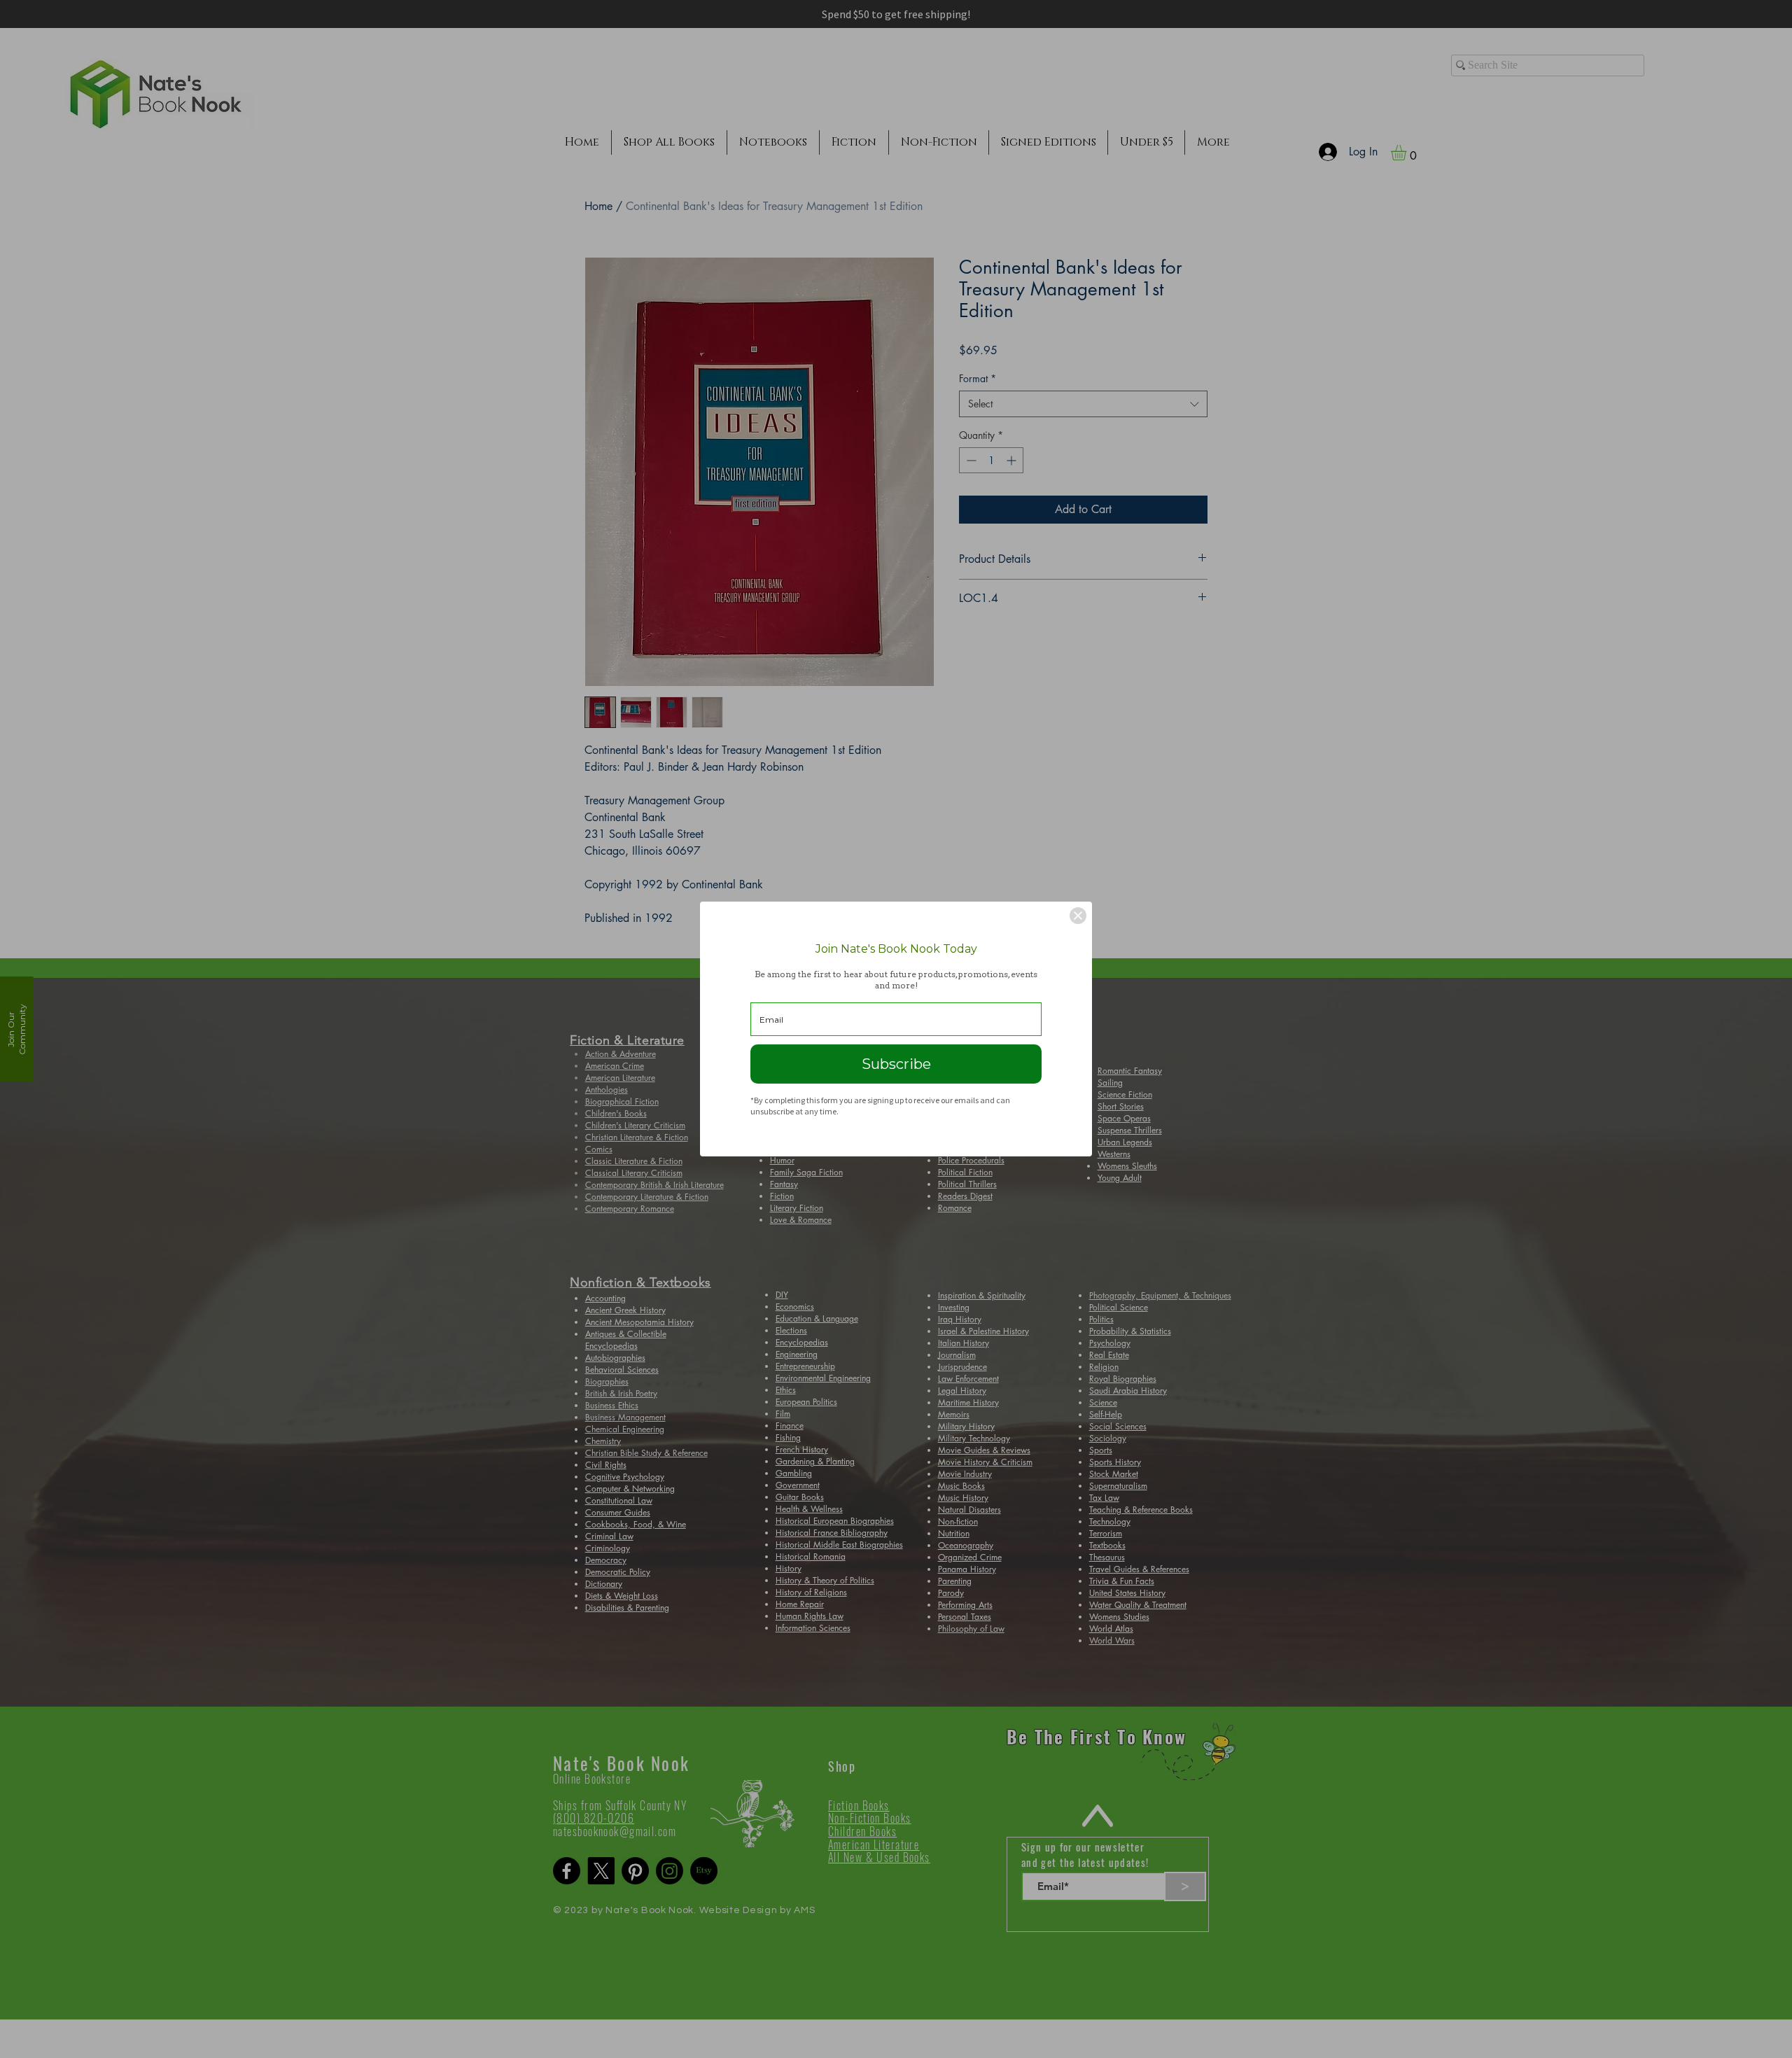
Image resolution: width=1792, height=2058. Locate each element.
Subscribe (896, 1064)
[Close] (1078, 916)
